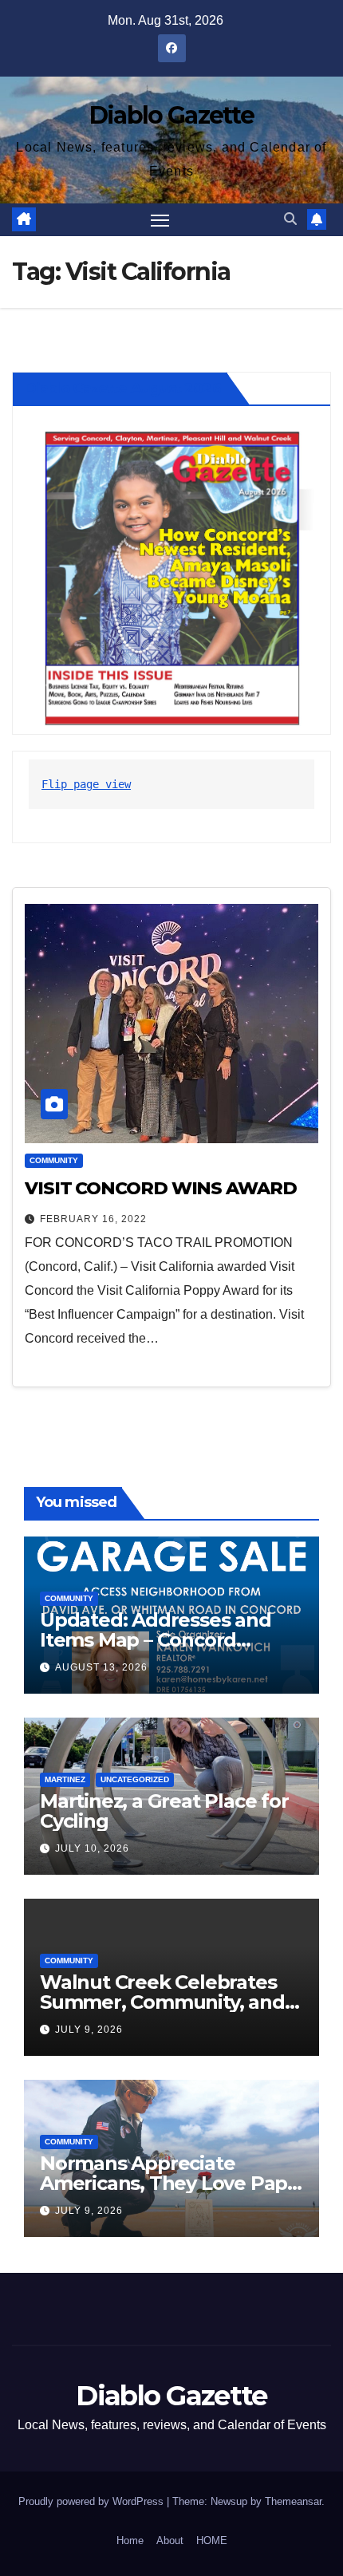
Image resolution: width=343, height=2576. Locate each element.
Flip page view (86, 784)
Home (130, 2540)
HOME (212, 2540)
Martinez (65, 1779)
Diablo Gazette (171, 115)
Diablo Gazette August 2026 (123, 389)
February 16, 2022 (93, 1219)
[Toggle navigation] (160, 220)
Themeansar (293, 2501)
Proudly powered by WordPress (93, 2501)
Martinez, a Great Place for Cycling (164, 1811)
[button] (290, 219)
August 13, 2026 (101, 1667)
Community (54, 1160)
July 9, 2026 (89, 2030)
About (170, 2540)
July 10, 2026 (92, 1848)
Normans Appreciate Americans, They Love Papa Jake (169, 2183)
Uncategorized (135, 1779)
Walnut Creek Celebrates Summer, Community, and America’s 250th (162, 2002)
